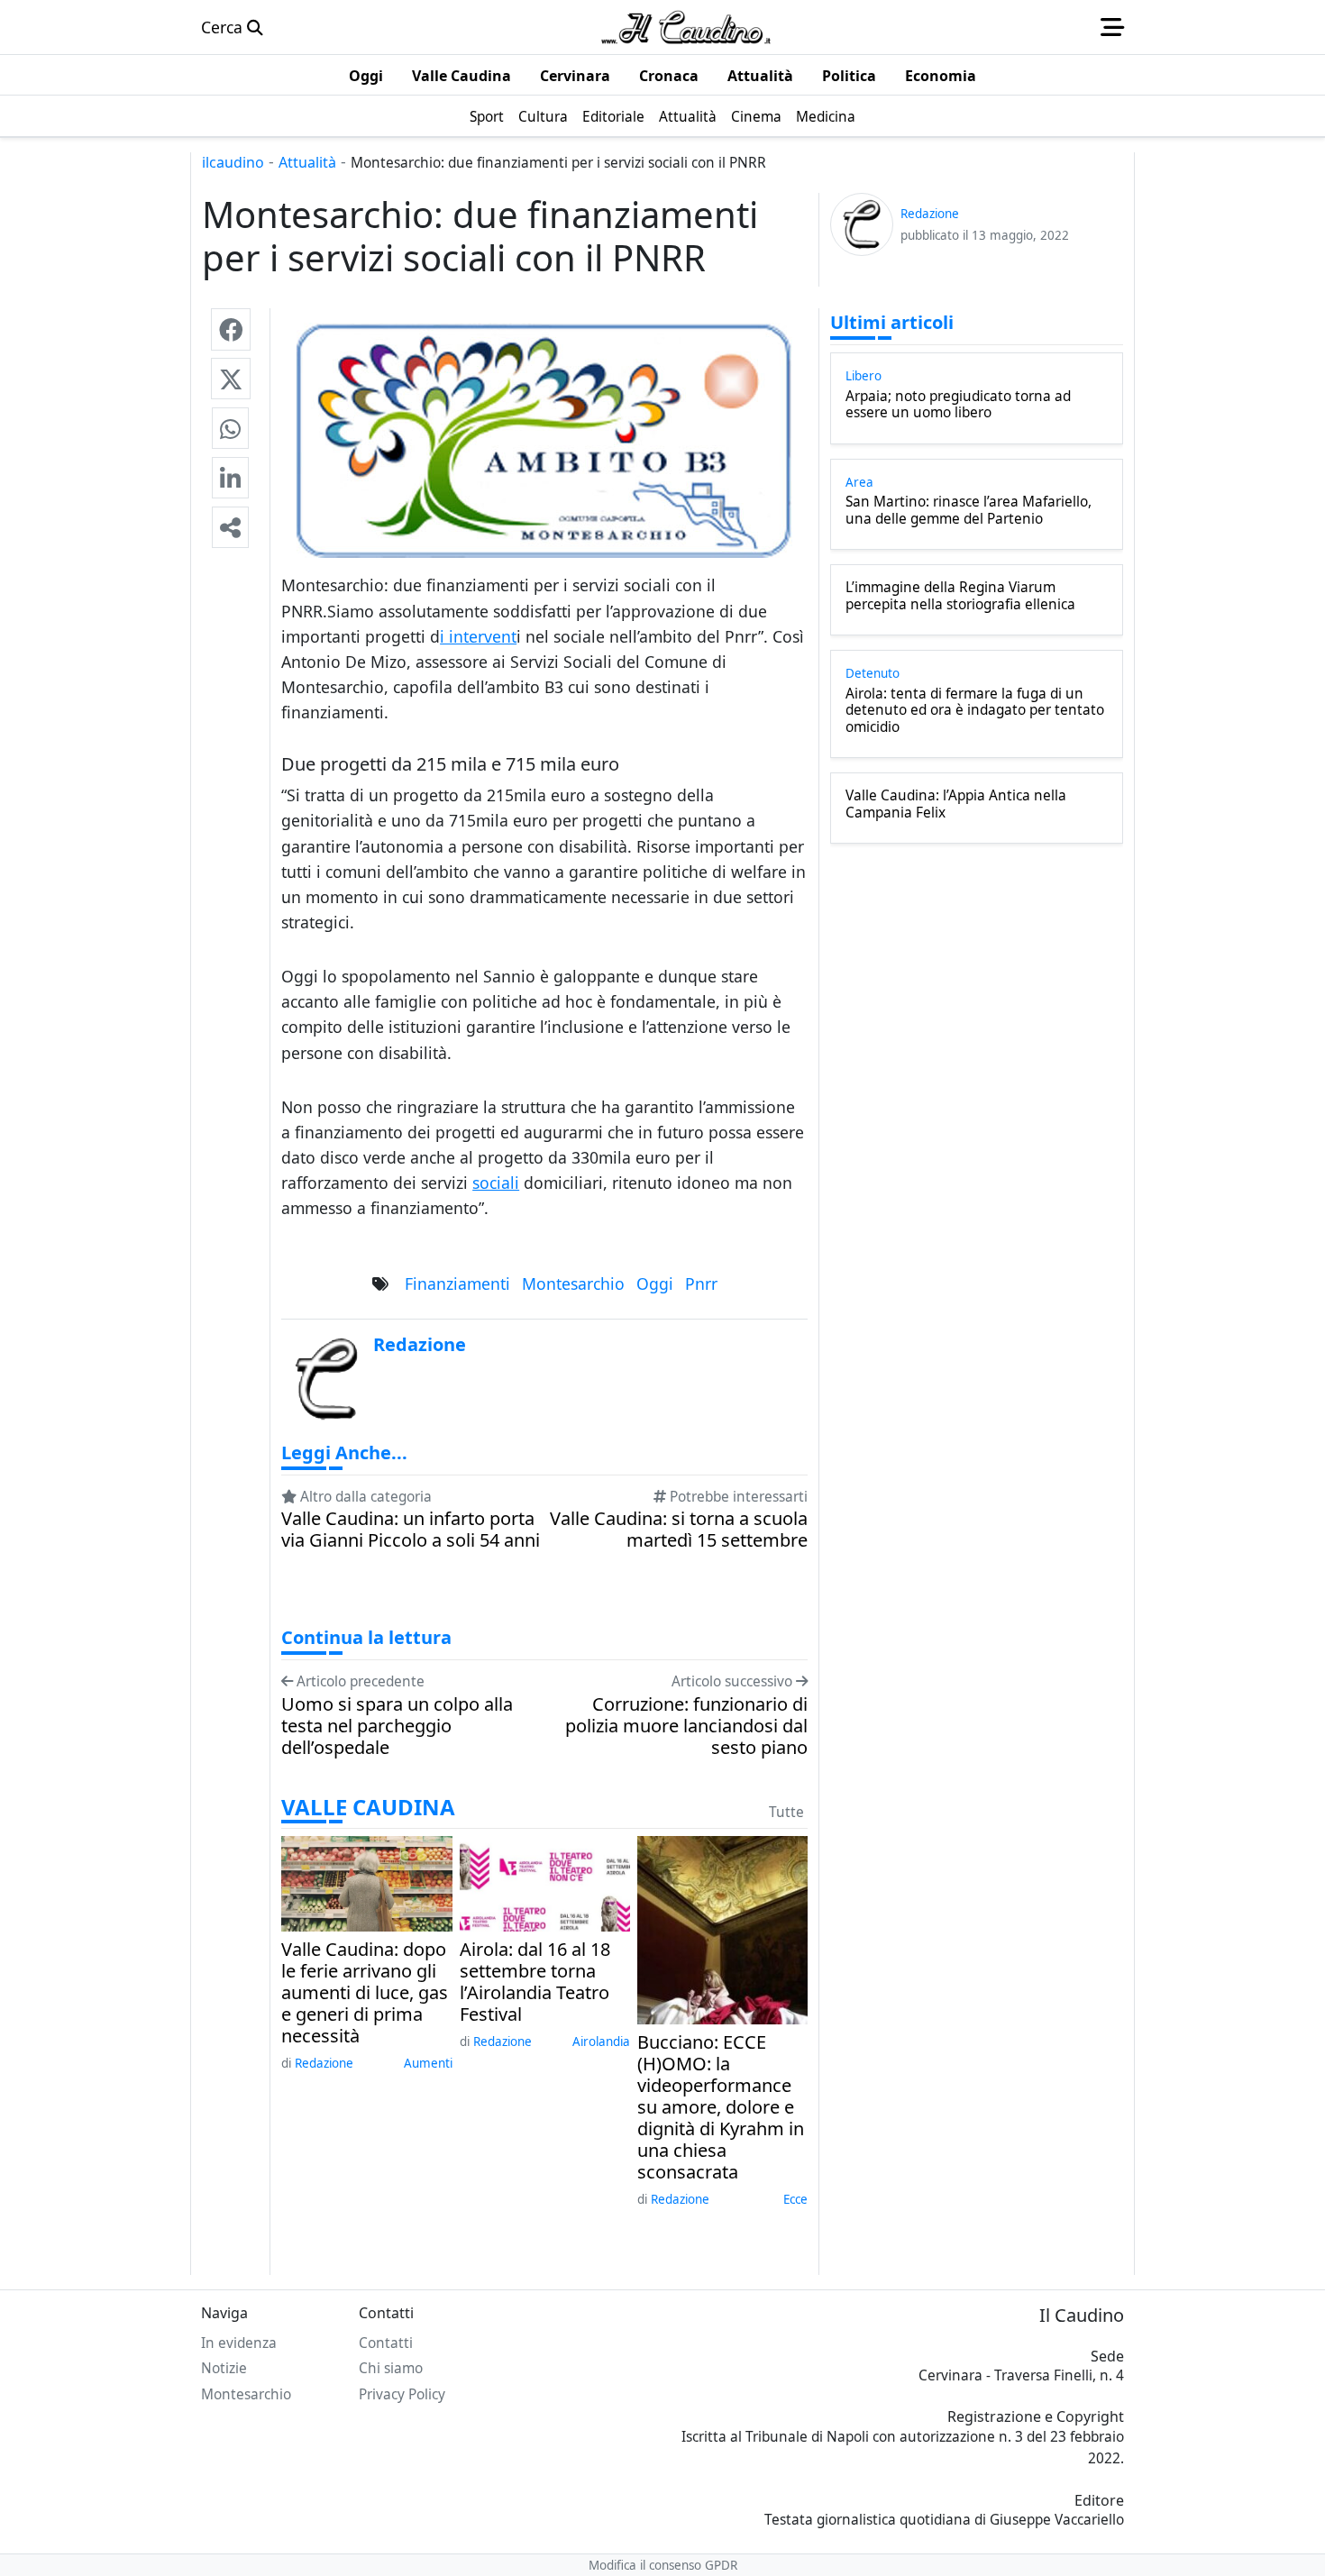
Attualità (307, 162)
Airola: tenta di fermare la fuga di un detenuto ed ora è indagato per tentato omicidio (975, 711)
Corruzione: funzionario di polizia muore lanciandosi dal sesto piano (686, 1726)
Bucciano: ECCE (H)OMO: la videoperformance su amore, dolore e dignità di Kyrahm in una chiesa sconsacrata (721, 2107)
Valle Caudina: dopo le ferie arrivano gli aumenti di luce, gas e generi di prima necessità (365, 1993)
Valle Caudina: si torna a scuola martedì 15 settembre (679, 1530)
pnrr (701, 1283)
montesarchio (573, 1283)
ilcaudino (233, 162)
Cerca (224, 27)
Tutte (786, 1812)
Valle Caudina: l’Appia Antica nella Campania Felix (956, 804)
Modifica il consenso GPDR (663, 2565)
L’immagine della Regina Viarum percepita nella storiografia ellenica (960, 596)
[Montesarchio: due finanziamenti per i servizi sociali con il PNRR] (231, 329)
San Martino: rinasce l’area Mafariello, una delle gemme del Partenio (969, 511)
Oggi (655, 1283)
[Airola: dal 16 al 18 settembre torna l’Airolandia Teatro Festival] (545, 1882)
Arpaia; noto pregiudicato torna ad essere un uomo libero (958, 405)
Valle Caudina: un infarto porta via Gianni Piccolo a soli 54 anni (411, 1530)
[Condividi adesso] (230, 527)
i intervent (478, 636)
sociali (496, 1183)
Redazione (324, 2063)
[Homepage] (686, 27)
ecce (795, 2199)
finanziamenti (457, 1283)
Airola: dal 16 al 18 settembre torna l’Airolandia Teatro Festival (535, 1982)
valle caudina (368, 1808)
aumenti (428, 2063)
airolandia (601, 2042)
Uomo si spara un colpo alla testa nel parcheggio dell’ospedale (397, 1726)
